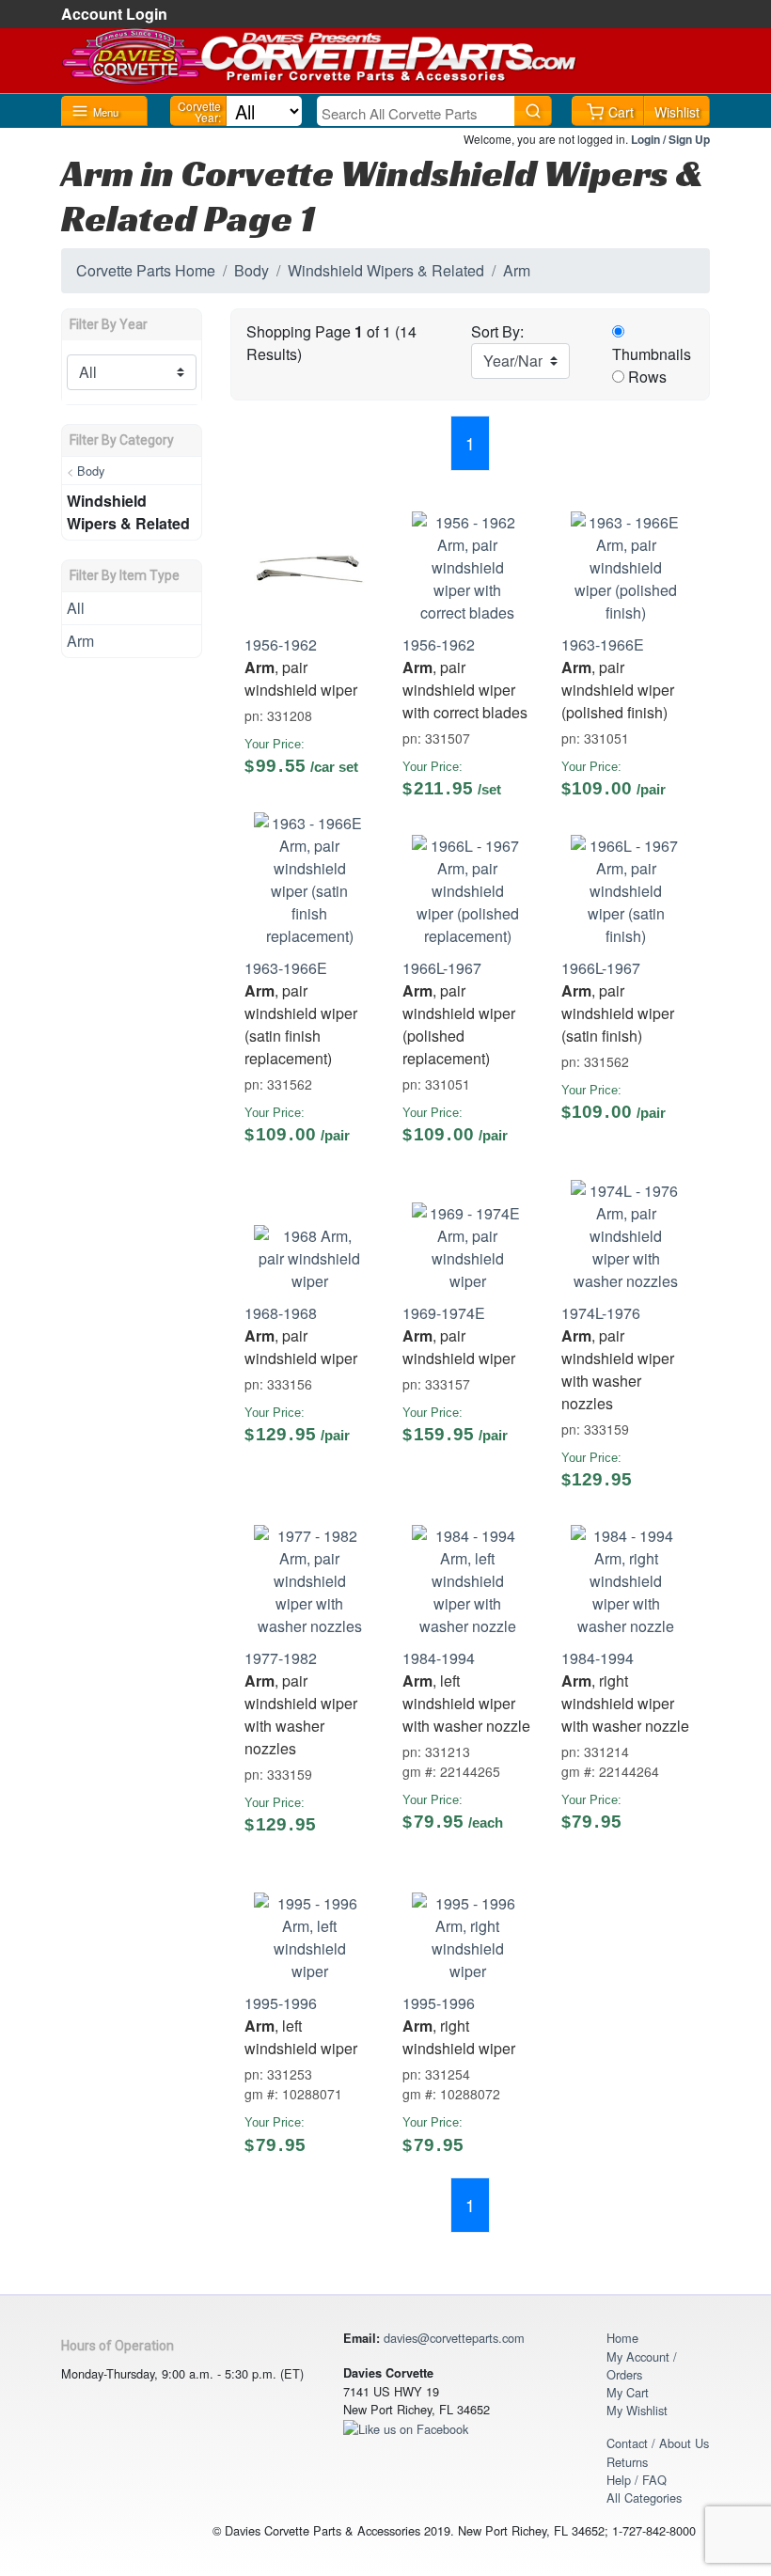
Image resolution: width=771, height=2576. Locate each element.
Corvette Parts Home (146, 270)
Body (252, 270)
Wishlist (677, 112)
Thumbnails (652, 354)
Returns (627, 2462)
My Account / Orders (642, 2365)
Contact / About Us (658, 2443)
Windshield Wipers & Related (386, 270)
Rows (647, 377)
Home (622, 2338)
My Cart (628, 2392)
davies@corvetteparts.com (454, 2338)
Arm (517, 270)
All (76, 608)
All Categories (644, 2497)
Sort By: (497, 331)
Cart (621, 112)
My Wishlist (637, 2410)
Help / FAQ (637, 2480)
